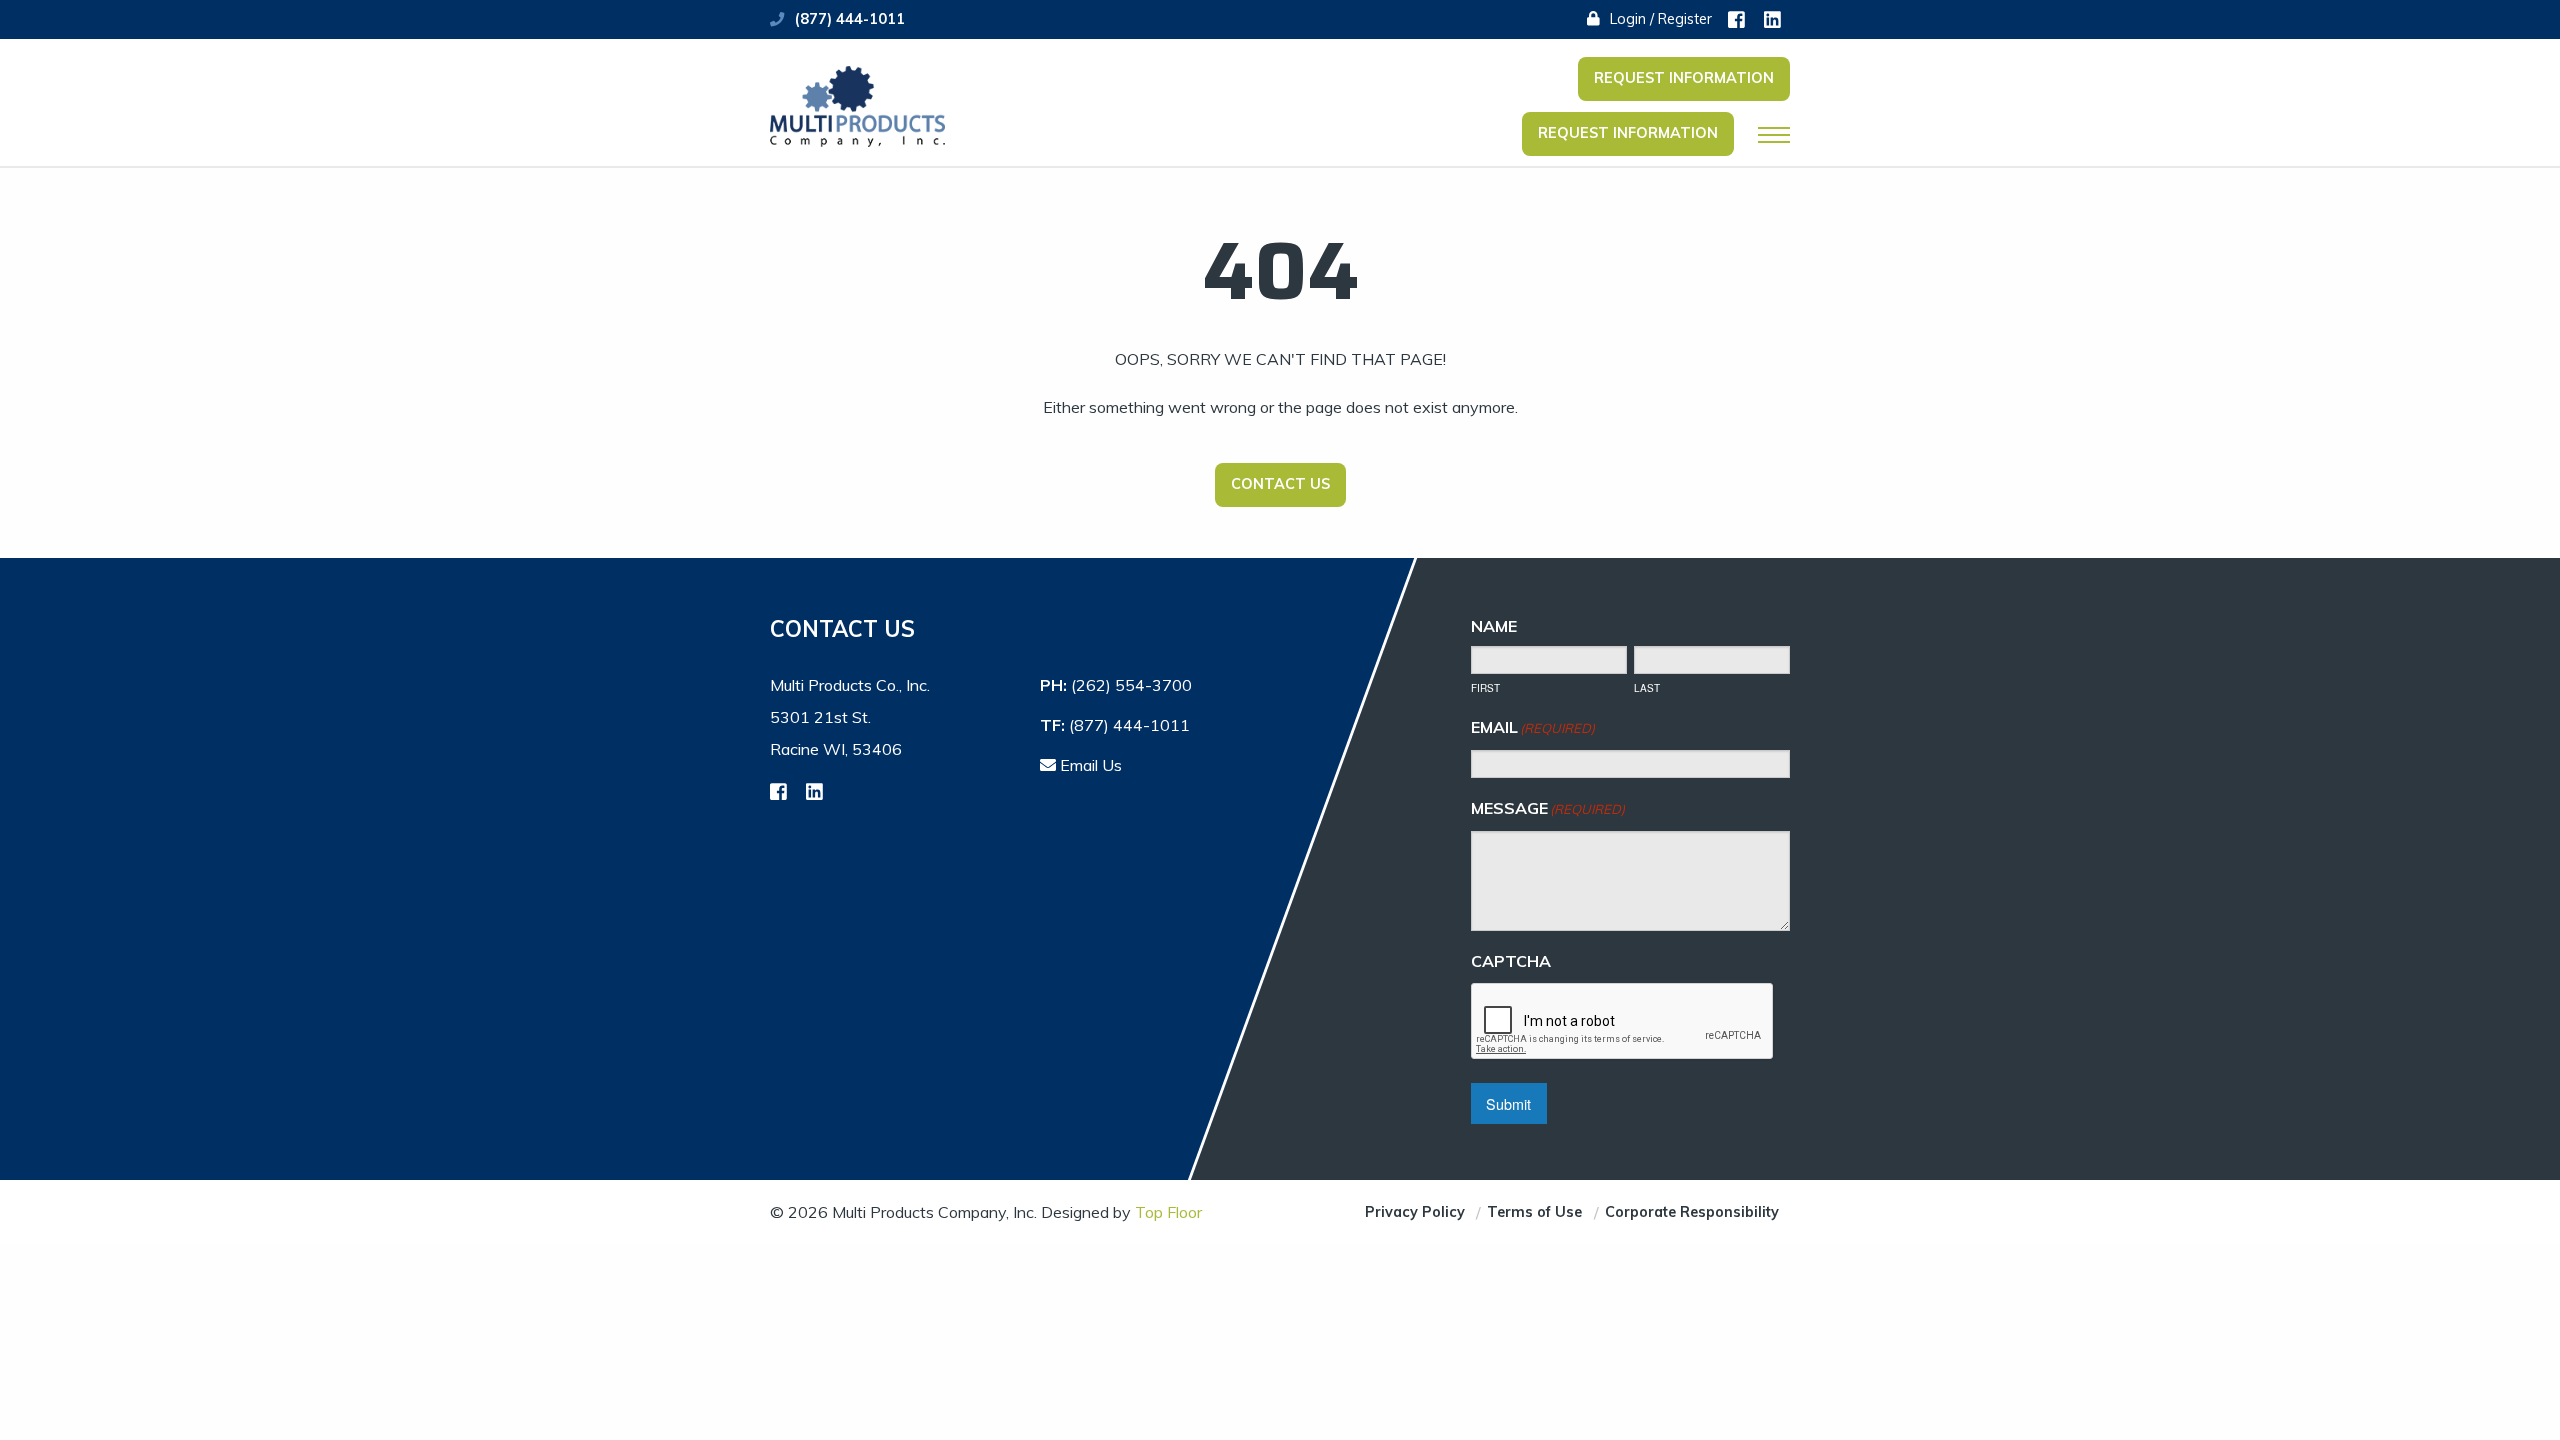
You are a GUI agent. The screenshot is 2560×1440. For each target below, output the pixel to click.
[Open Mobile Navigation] (1774, 135)
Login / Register (1659, 19)
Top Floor (1168, 1212)
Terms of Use (1534, 1212)
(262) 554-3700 (1131, 685)
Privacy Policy (1415, 1212)
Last (1647, 688)
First (1485, 688)
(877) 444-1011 (850, 19)
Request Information (1684, 78)
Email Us (1089, 765)
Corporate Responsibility (1692, 1212)
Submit (1508, 1103)
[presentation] (1623, 1022)
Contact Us (1280, 484)
